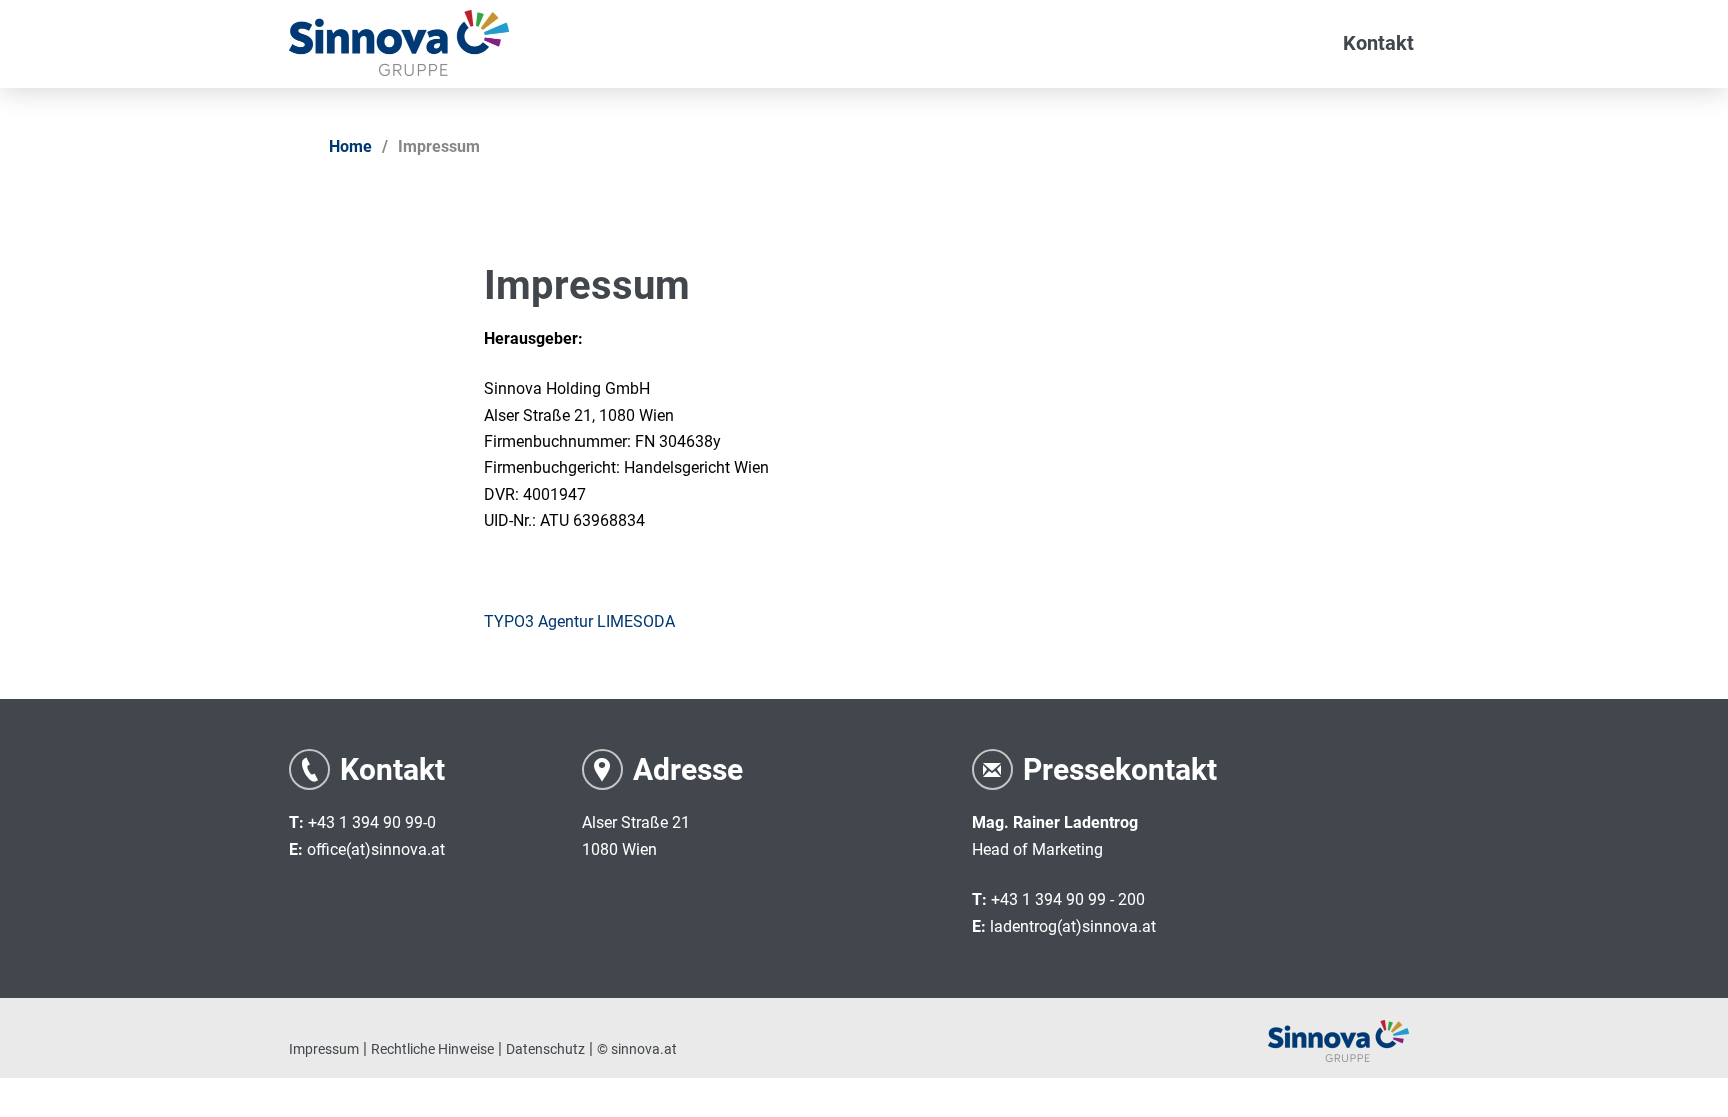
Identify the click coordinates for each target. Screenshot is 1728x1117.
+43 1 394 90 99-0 (372, 822)
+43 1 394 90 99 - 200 (1068, 899)
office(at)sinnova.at (376, 849)
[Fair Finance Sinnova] (399, 43)
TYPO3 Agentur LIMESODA (579, 621)
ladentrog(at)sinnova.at (1073, 926)
